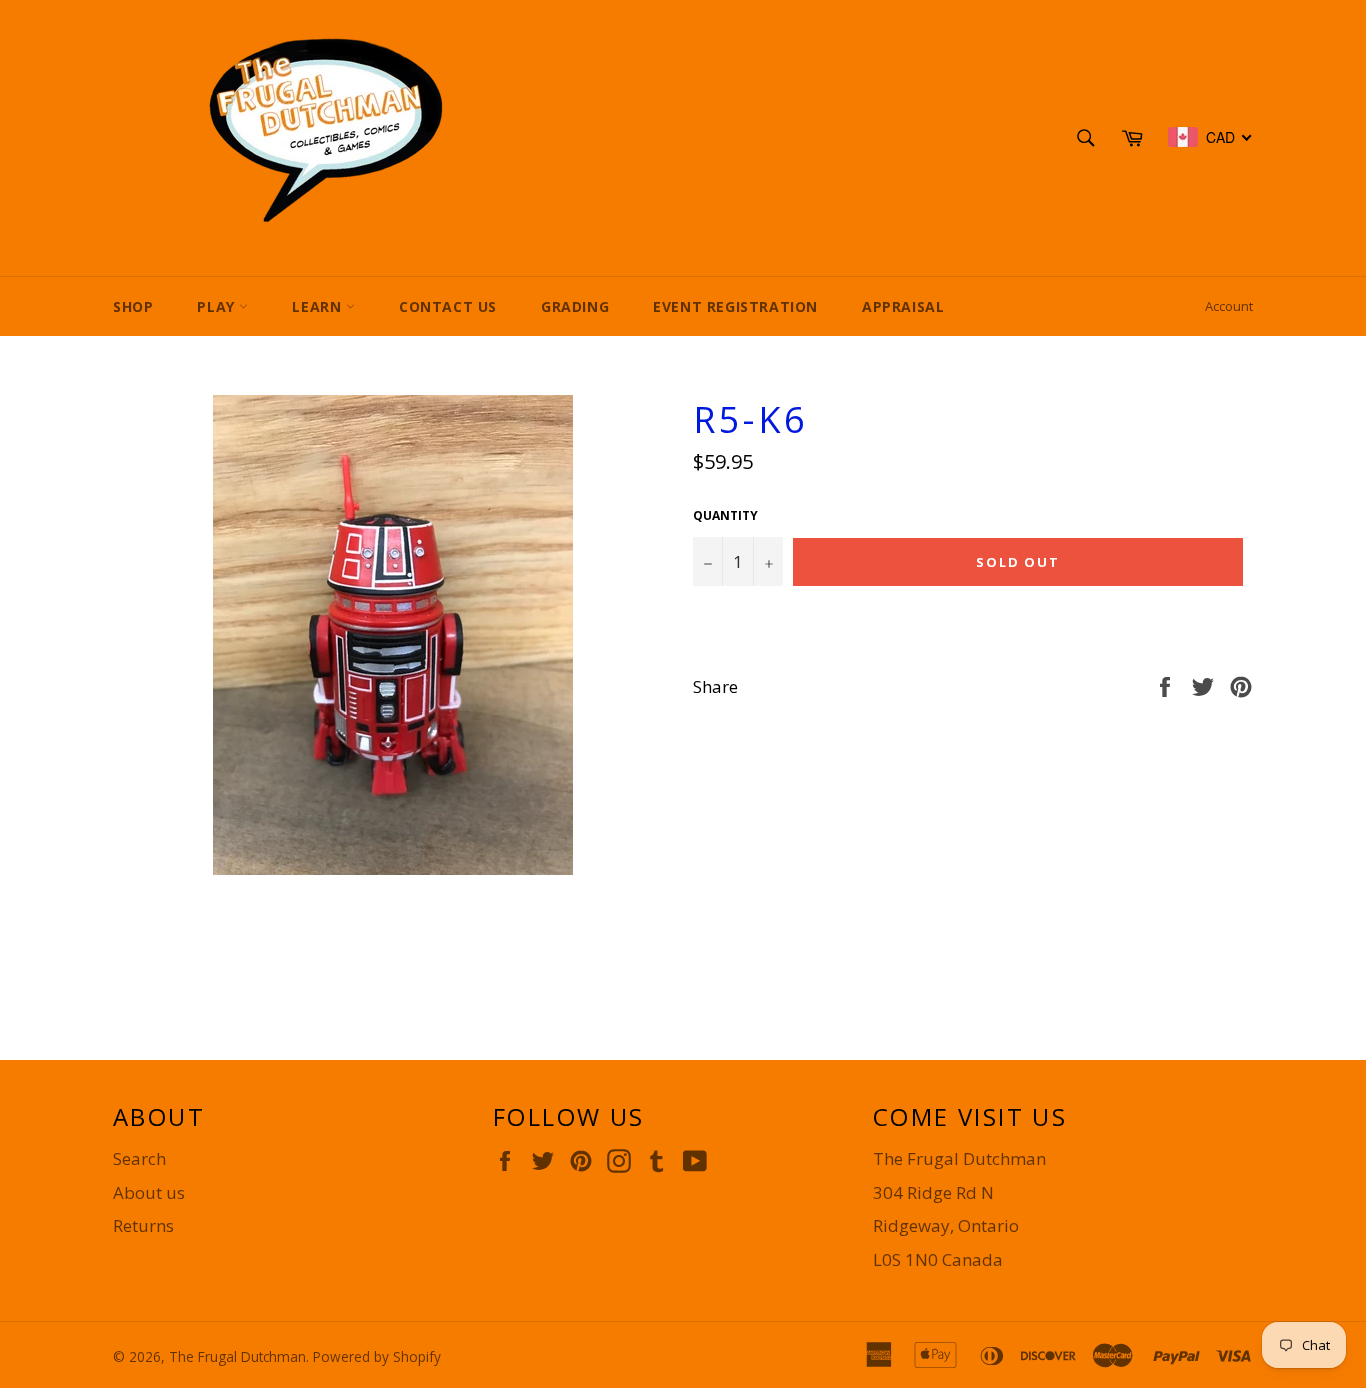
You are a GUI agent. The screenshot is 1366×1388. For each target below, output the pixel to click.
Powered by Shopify (377, 1356)
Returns (143, 1225)
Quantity (725, 516)
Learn (319, 306)
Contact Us (448, 306)
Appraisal (903, 306)
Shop (133, 306)
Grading (575, 306)
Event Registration (735, 306)
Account (1229, 306)
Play (218, 306)
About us (149, 1192)
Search (139, 1158)
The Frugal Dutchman (237, 1356)
